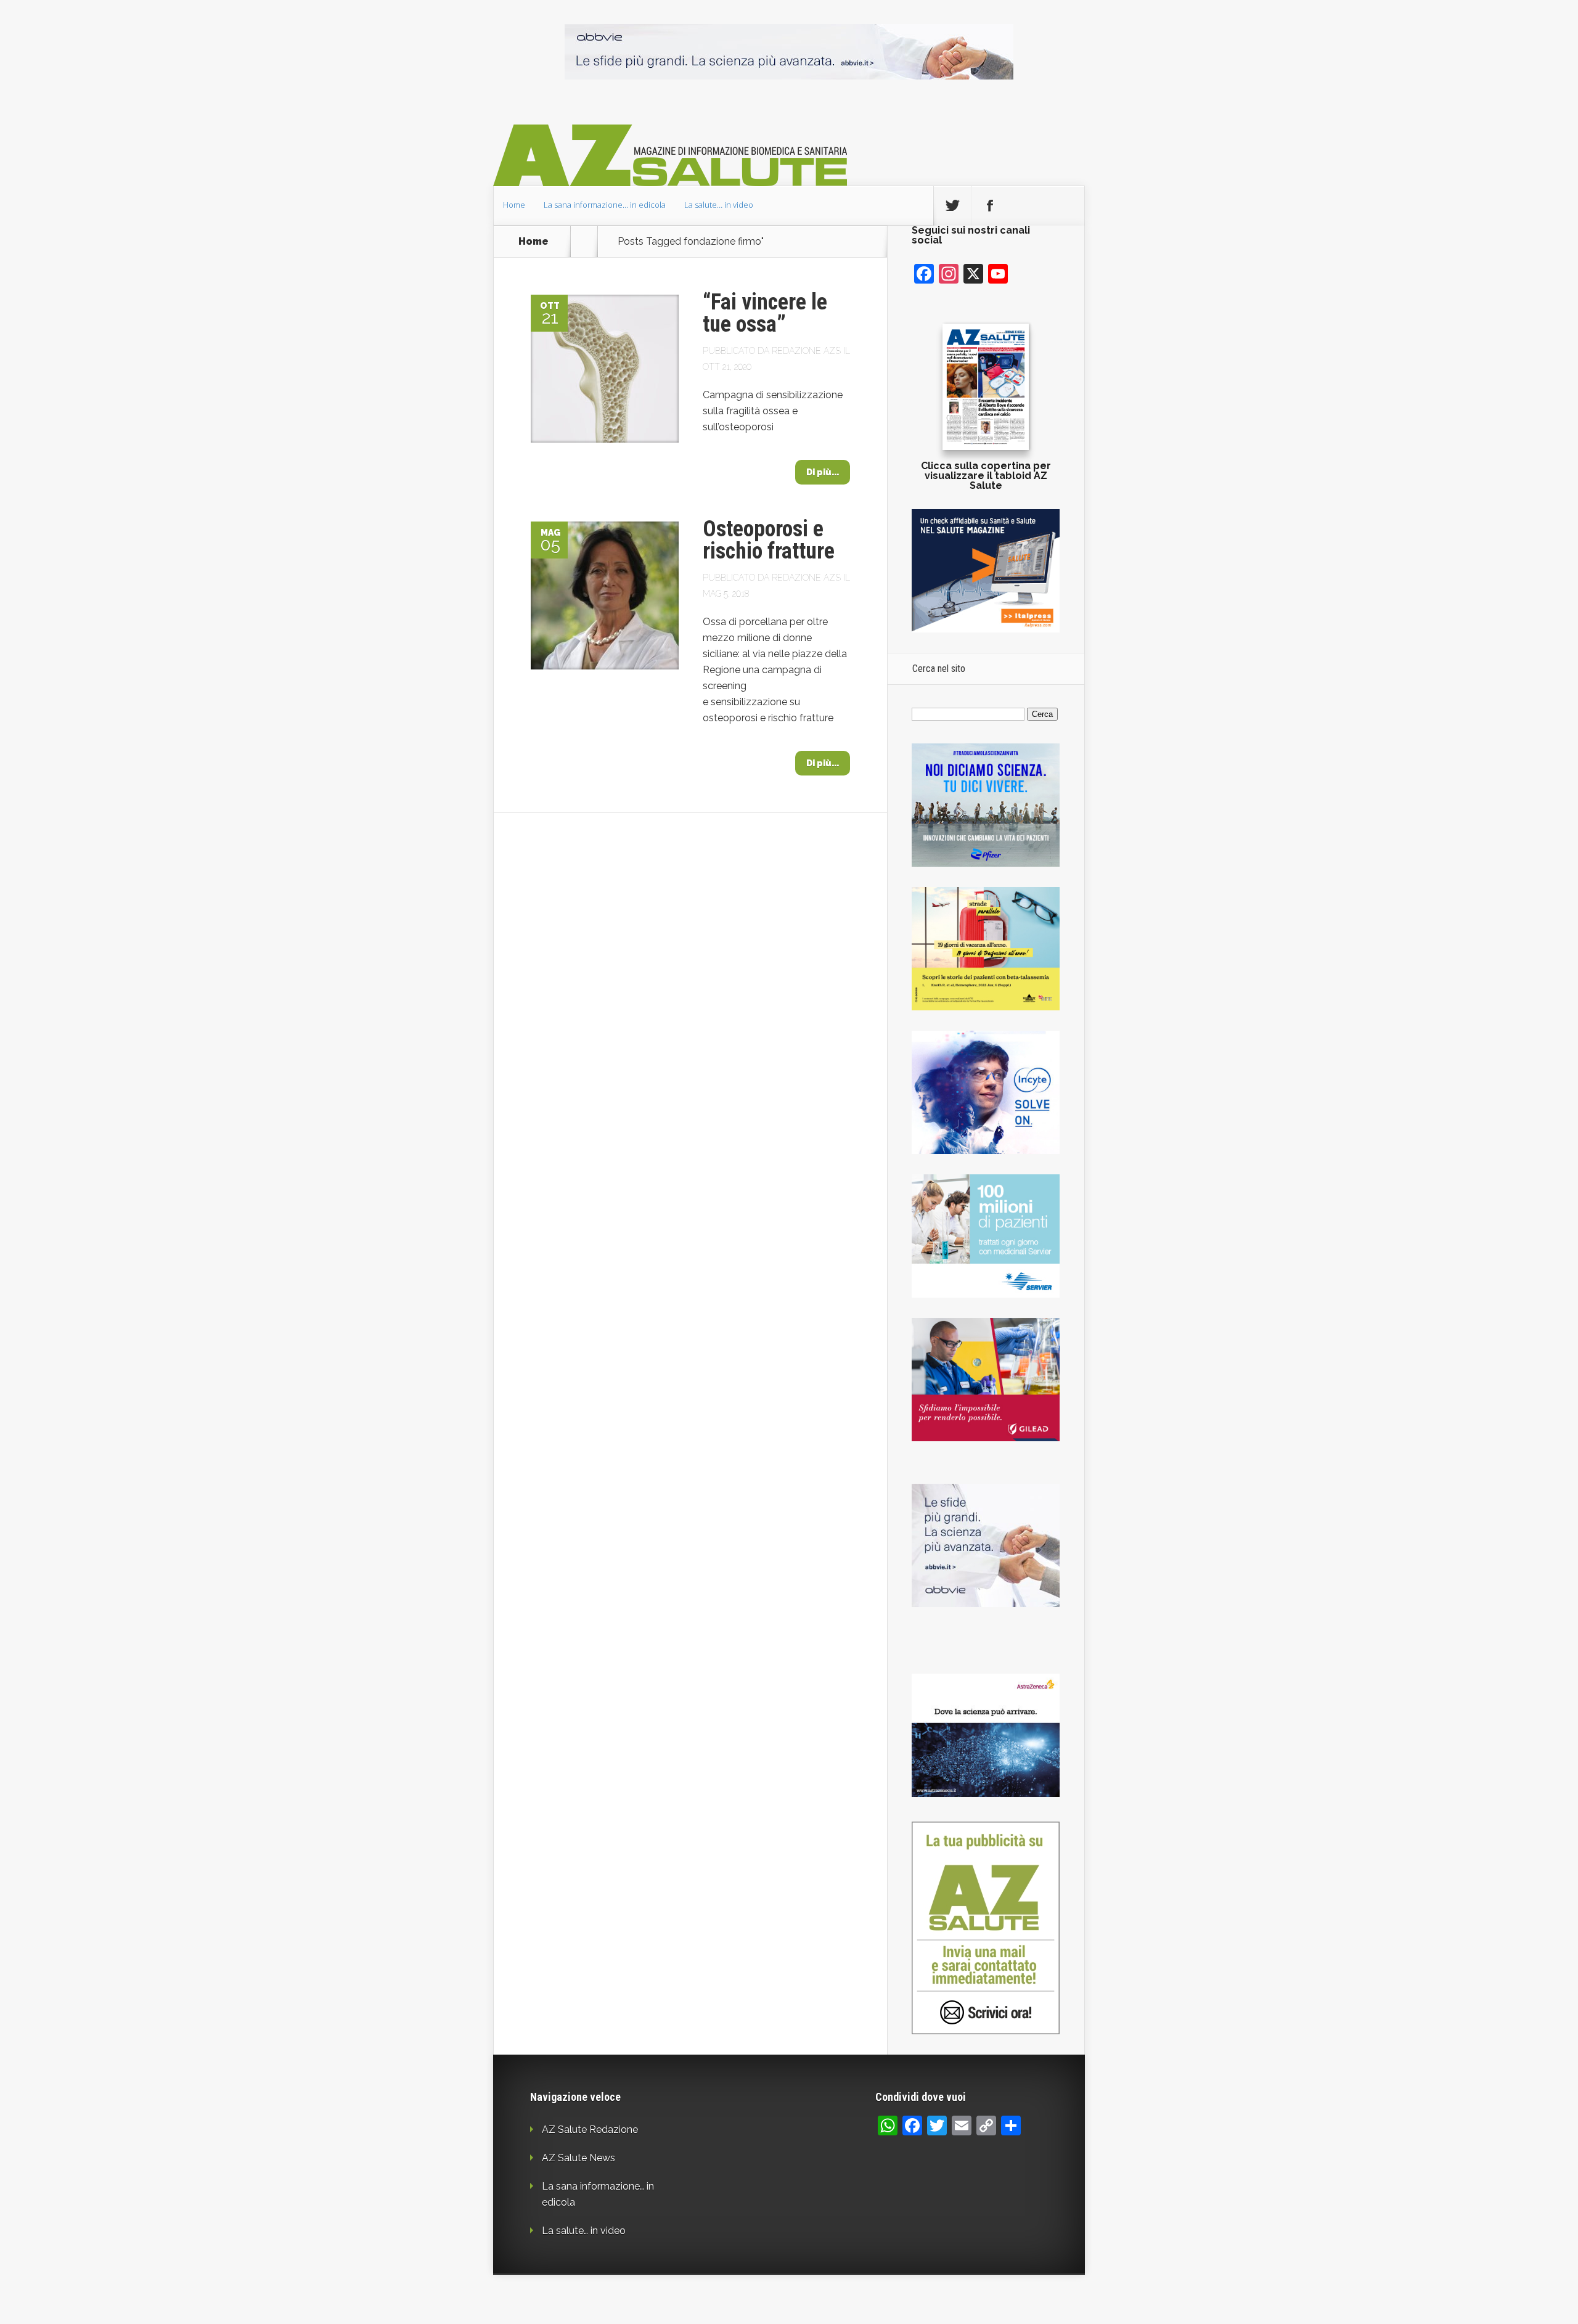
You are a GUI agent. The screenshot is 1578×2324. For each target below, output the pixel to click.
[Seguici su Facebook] (990, 206)
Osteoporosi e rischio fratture (769, 540)
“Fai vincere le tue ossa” (765, 313)
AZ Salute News (578, 2158)
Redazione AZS (806, 351)
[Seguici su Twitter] (952, 206)
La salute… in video (719, 205)
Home (514, 205)
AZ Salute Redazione (590, 2130)
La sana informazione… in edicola (605, 205)
